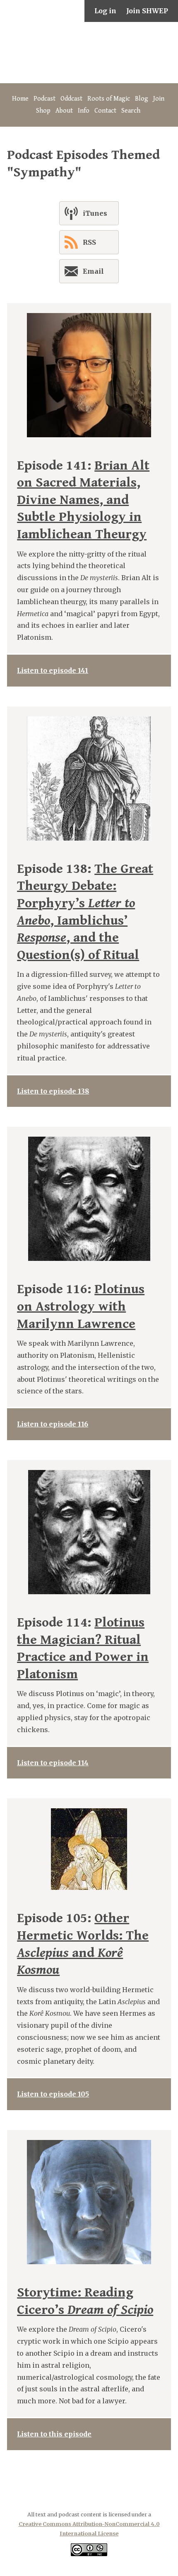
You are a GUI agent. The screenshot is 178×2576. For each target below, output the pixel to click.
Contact (105, 111)
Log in (105, 11)
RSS (89, 242)
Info (84, 111)
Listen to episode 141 (53, 670)
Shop (43, 111)
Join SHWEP (147, 11)
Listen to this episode (54, 2434)
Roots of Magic (109, 99)
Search (131, 111)
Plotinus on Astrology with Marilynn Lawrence (81, 1306)
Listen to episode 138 (53, 1091)
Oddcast (71, 99)
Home (20, 99)
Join (159, 99)
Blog (142, 99)
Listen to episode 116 (53, 1424)
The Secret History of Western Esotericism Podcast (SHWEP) (89, 53)
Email (93, 271)
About (64, 111)
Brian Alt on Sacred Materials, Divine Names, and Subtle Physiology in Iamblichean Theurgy (83, 500)
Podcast (44, 99)
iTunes (95, 213)
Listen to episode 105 (53, 2094)
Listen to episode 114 (53, 1763)
